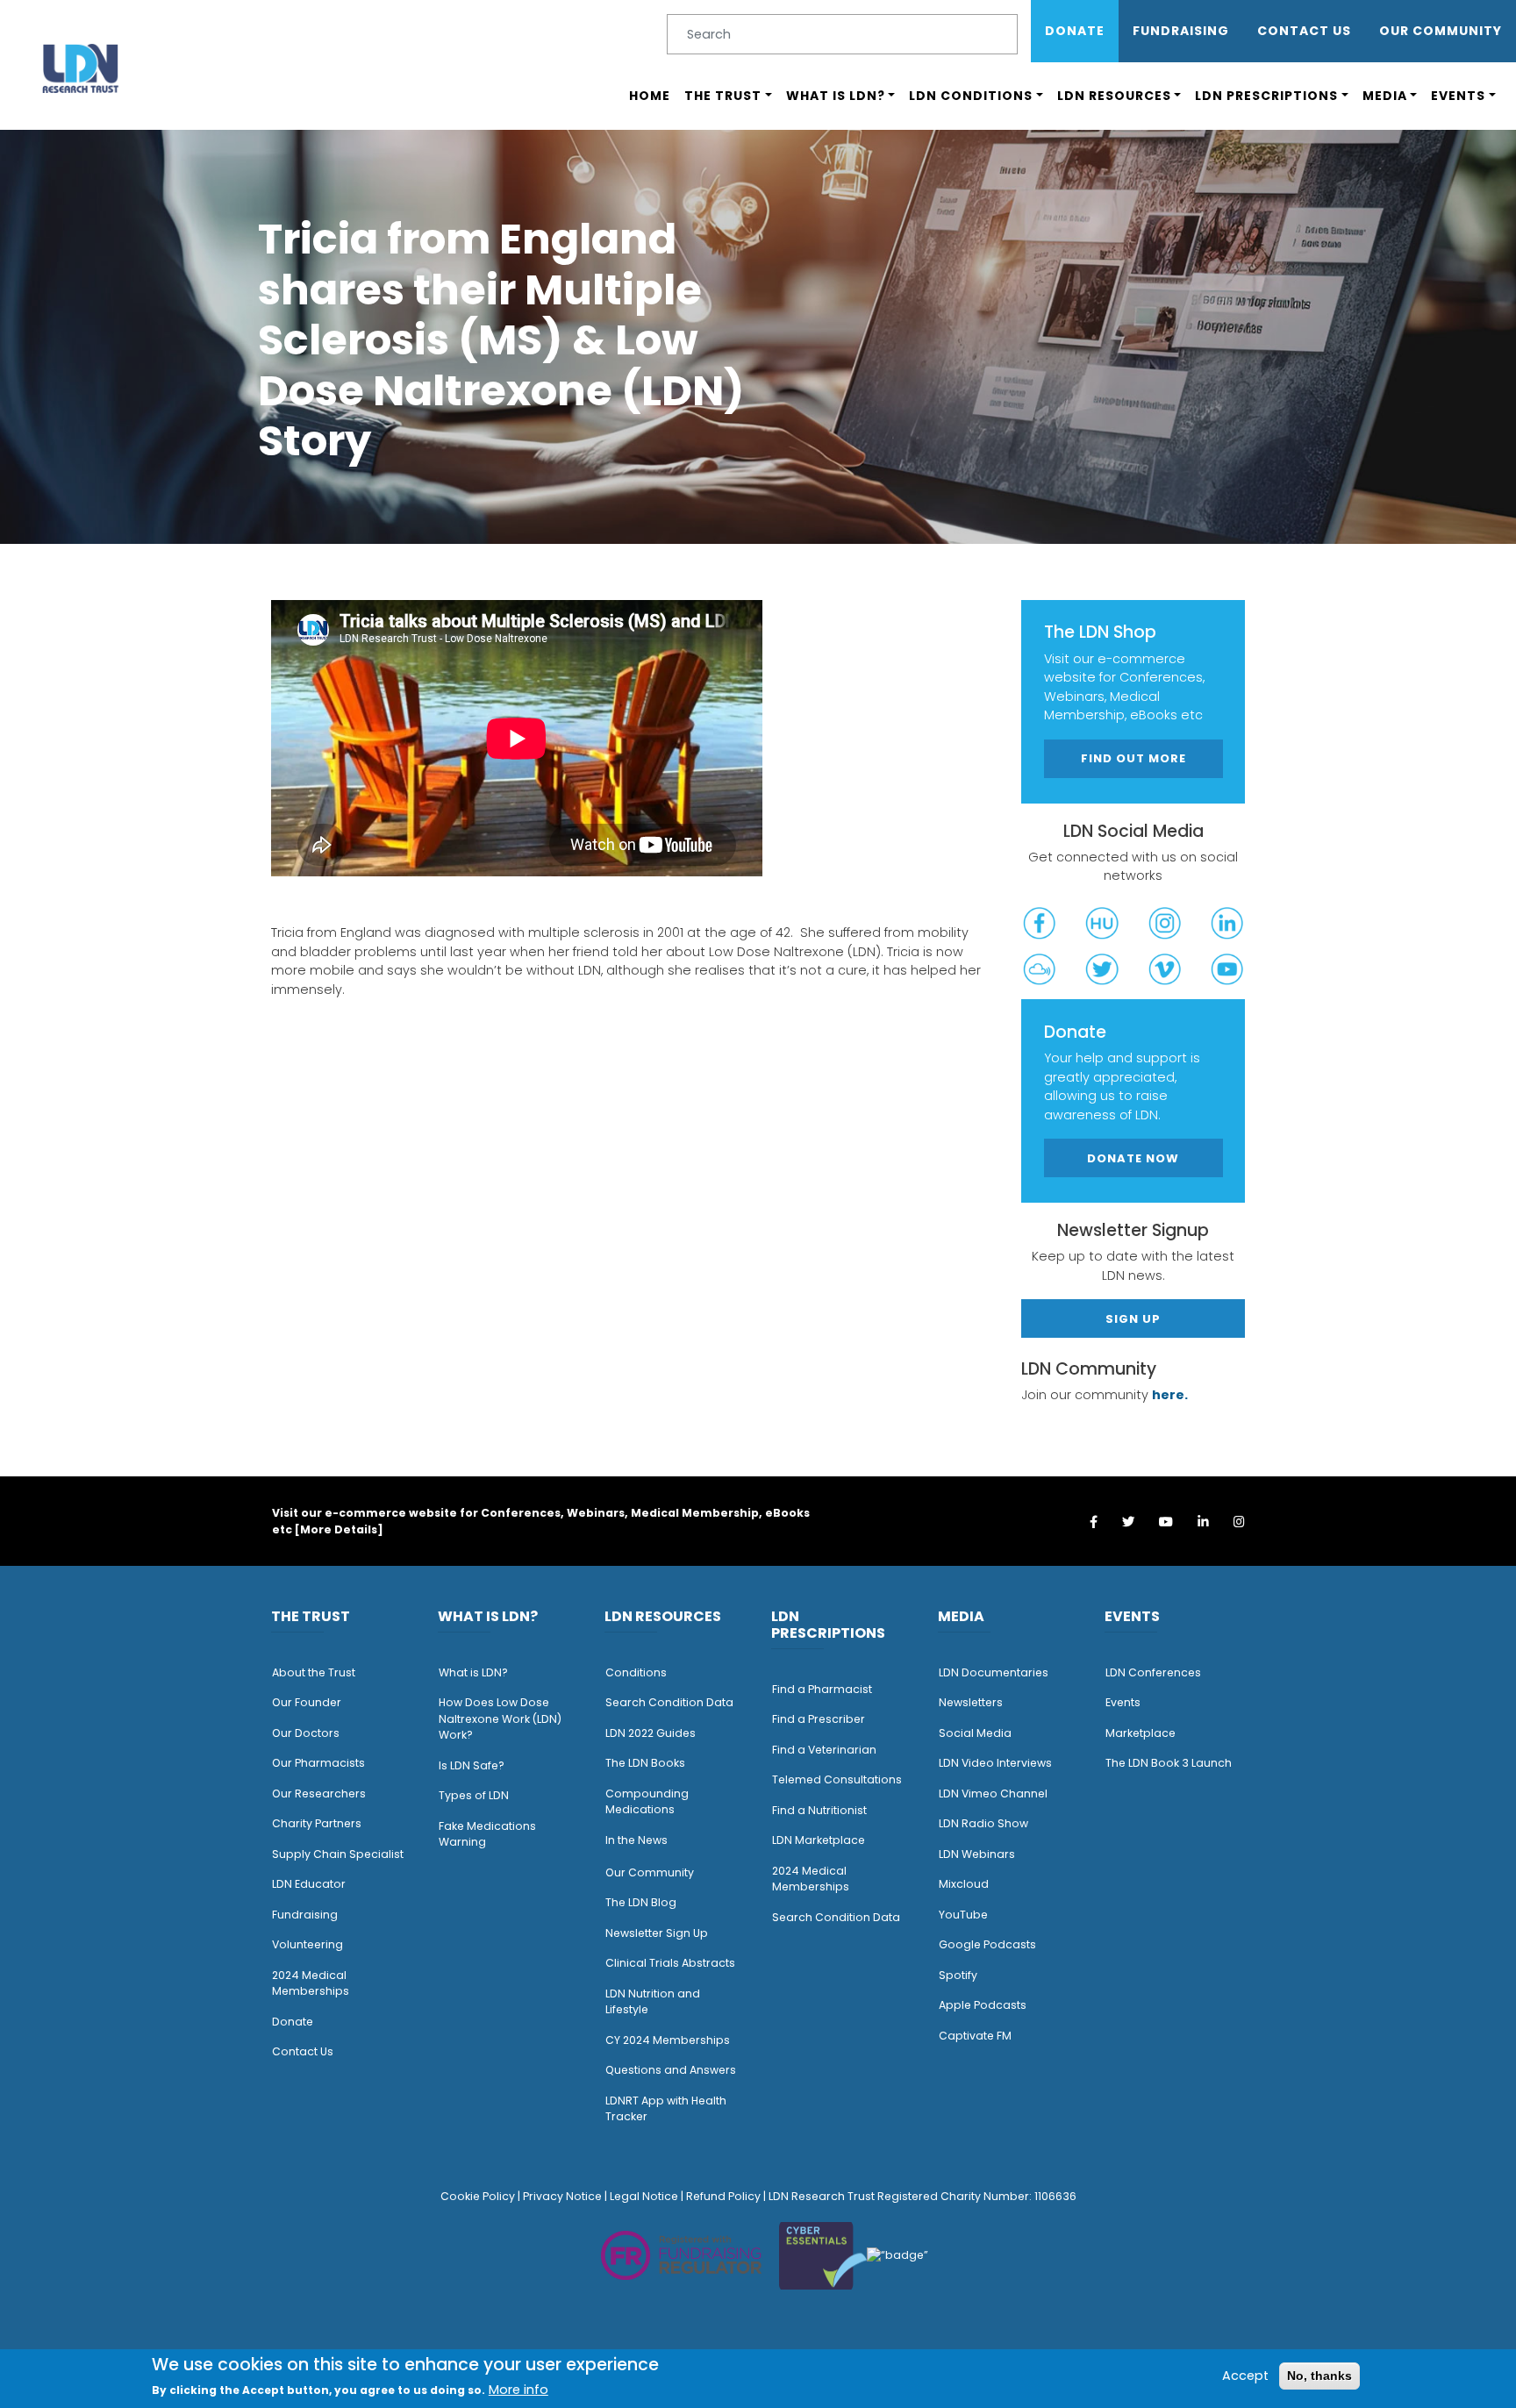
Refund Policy (723, 2196)
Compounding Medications (647, 1802)
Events (1458, 96)
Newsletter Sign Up (657, 1933)
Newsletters (971, 1702)
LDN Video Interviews (995, 1763)
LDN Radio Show (983, 1823)
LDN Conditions (971, 96)
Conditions (636, 1672)
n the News (638, 1840)
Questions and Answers (671, 2070)
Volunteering (307, 1944)
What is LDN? (836, 96)
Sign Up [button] (1133, 1319)
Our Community (650, 1872)
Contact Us (1304, 31)
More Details (339, 1529)
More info (518, 2390)
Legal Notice (644, 2196)
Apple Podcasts (983, 2005)
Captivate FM (975, 2036)
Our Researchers (319, 1793)
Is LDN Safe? (472, 1765)
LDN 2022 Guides (651, 1733)
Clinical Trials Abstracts (670, 1963)
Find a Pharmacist (822, 1689)
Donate (1075, 31)
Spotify (958, 1975)
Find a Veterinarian (824, 1750)
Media (1385, 96)
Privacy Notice (562, 2196)
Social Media (975, 1733)
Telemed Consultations (837, 1779)
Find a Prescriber (819, 1719)
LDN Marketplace (819, 1840)
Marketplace (1141, 1733)
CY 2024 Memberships (668, 2040)
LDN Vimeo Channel (993, 1793)
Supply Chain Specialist (338, 1854)
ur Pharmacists (323, 1763)
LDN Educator (309, 1884)
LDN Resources (1114, 96)
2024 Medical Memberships (311, 1983)
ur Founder (311, 1702)
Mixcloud (964, 1884)
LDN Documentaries (994, 1672)
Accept (1245, 2375)
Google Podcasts (987, 1944)
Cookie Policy (478, 2196)
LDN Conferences (1153, 1672)
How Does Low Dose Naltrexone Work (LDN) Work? (500, 1718)
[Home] (81, 68)
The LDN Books (645, 1763)
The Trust (723, 96)
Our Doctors (306, 1733)
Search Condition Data (669, 1702)
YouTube (963, 1915)
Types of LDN (474, 1795)
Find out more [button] (1133, 758)
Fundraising (1181, 31)
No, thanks (1319, 2375)
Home (650, 96)
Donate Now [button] (1133, 1158)
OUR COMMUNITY (1441, 31)
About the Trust (314, 1672)
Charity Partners (317, 1823)
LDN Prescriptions (1266, 96)
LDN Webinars (977, 1854)
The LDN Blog (641, 1902)
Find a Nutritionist (819, 1810)
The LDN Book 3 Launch (1169, 1763)
